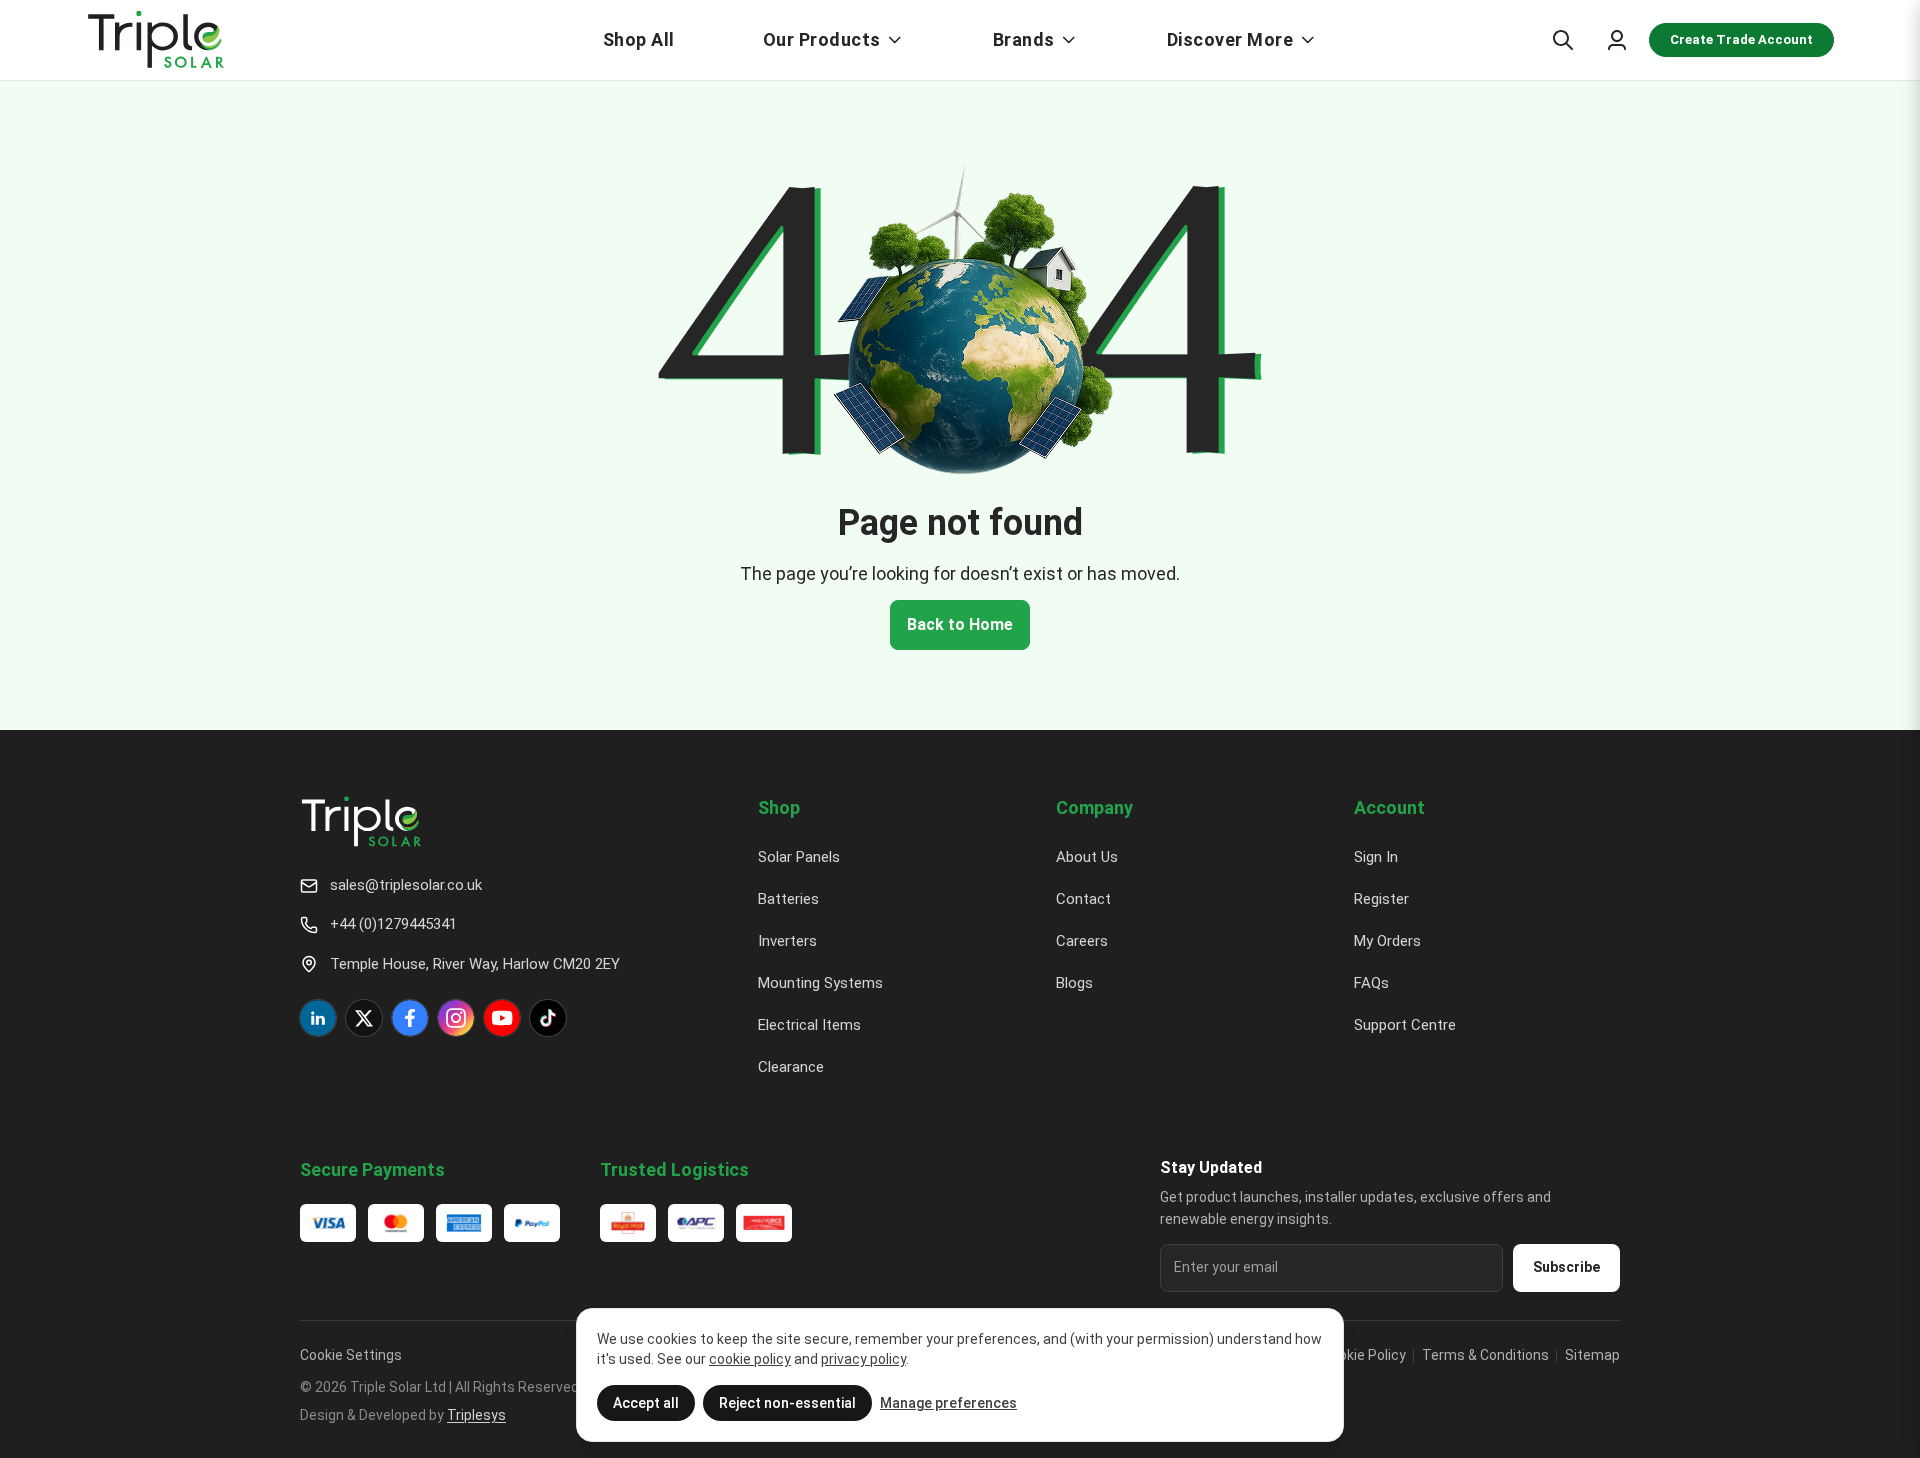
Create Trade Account (1741, 39)
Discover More (1230, 39)
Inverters (787, 941)
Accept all (646, 1403)
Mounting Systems (820, 983)
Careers (1082, 941)
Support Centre (1405, 1025)
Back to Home (960, 624)
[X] (364, 1018)
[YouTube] (502, 1018)
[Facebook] (410, 1018)
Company (1094, 807)
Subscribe (1566, 1267)
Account (1389, 807)
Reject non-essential (787, 1403)
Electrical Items (809, 1025)
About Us (1087, 857)
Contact (1083, 899)
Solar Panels (799, 857)
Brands (1024, 39)
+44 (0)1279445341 (393, 924)
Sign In (1376, 857)
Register (1381, 899)
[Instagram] (456, 1018)
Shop (779, 807)
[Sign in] (1617, 40)
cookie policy (750, 1359)
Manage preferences (948, 1403)
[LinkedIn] (318, 1018)
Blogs (1074, 983)
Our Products (822, 39)
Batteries (788, 899)
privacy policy (863, 1359)
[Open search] (1563, 40)
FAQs (1371, 983)
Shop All (639, 39)
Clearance (791, 1067)
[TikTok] (548, 1018)
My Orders (1387, 941)
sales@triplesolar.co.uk (406, 885)
